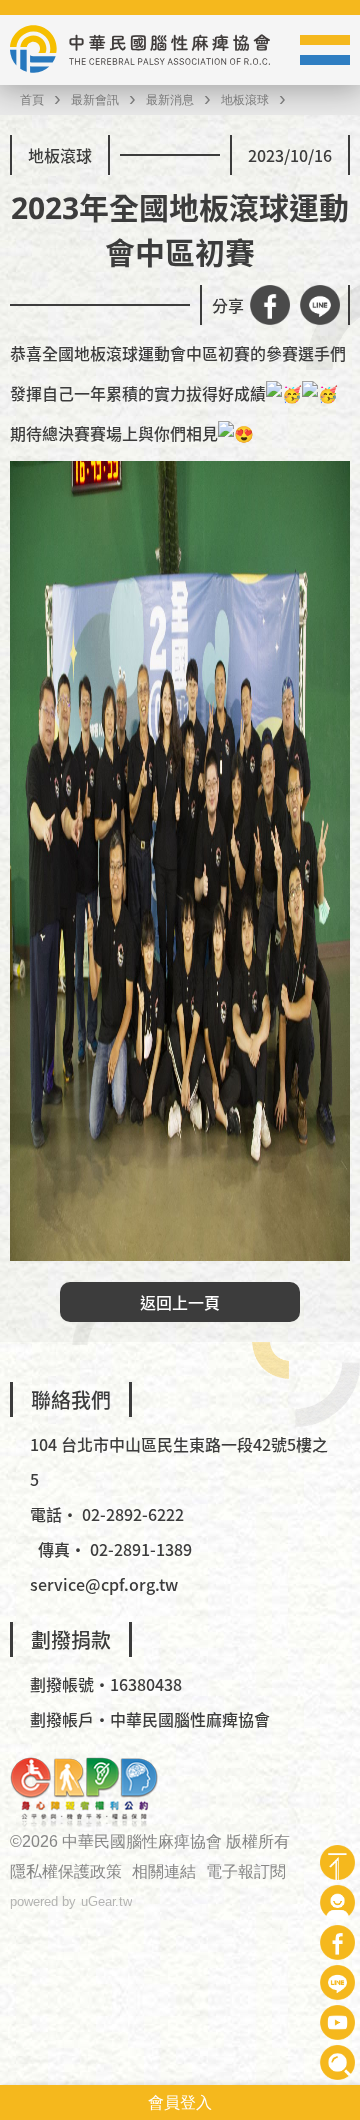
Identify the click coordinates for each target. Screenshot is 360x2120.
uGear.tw (106, 1901)
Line (337, 1982)
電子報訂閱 (246, 1871)
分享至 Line (320, 305)
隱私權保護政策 (66, 1871)
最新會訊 (95, 100)
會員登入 (180, 2102)
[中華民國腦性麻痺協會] (140, 50)
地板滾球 (245, 100)
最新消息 (170, 100)
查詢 (337, 2062)
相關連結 (164, 1871)
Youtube (337, 2022)
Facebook (337, 1942)
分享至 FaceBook (270, 305)
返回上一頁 (180, 1302)
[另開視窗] (84, 1792)
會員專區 (337, 1902)
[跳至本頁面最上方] (337, 1862)
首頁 (32, 100)
